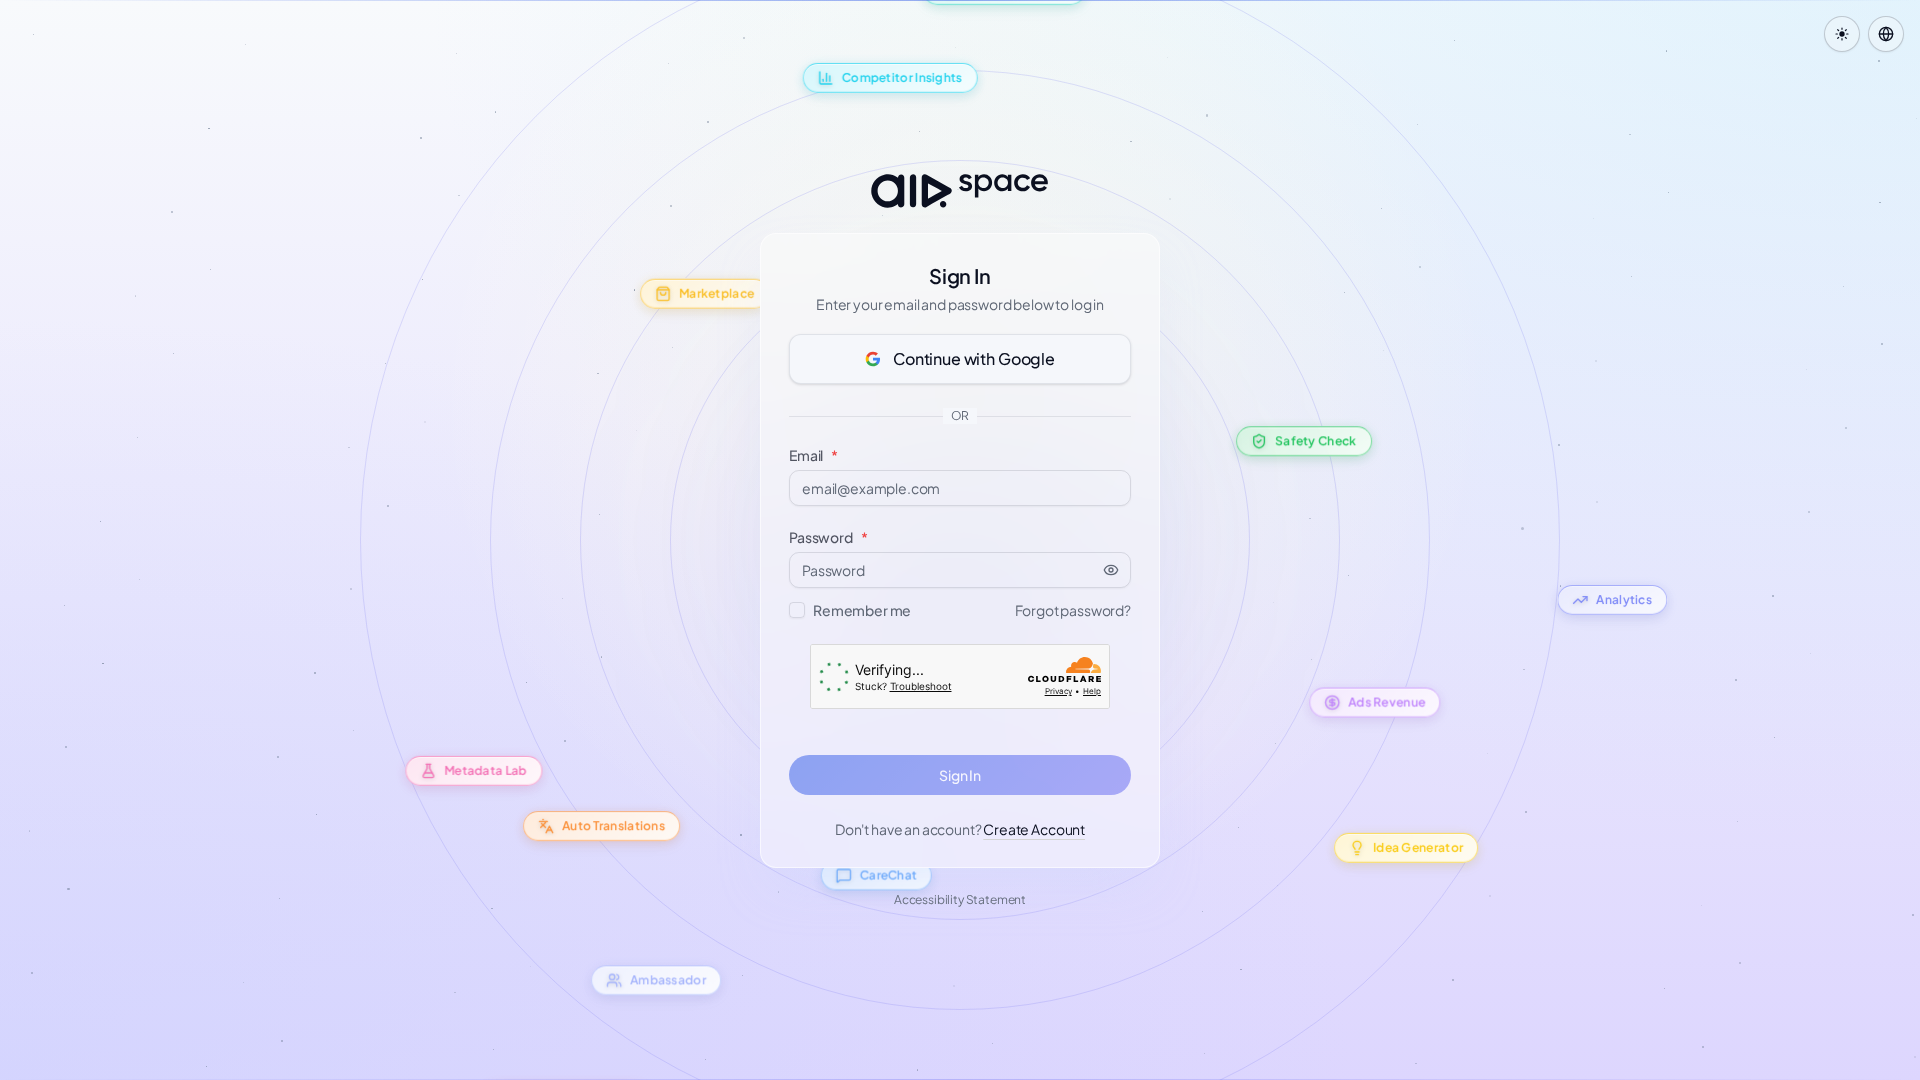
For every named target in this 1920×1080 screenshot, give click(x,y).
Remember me (862, 610)
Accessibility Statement (960, 899)
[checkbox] (797, 610)
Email (813, 455)
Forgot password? (1073, 610)
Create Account (1034, 829)
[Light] (1842, 34)
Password (828, 537)
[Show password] (1117, 570)
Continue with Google (974, 358)
